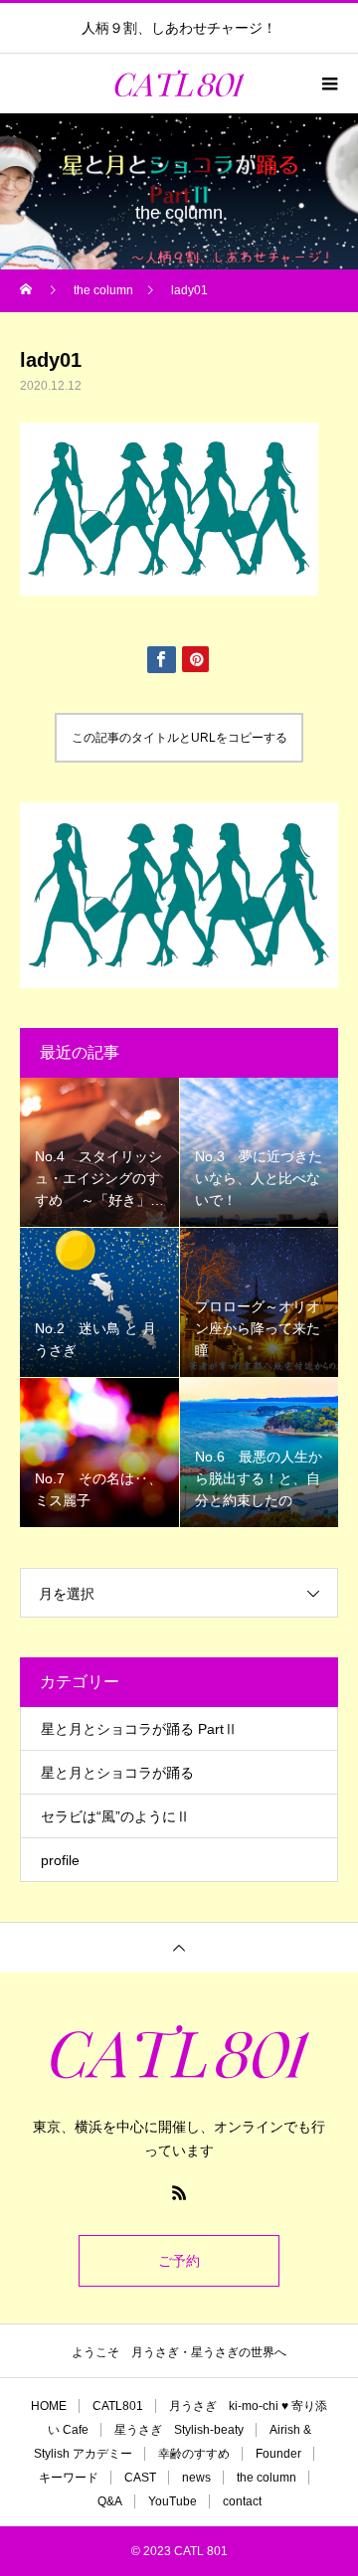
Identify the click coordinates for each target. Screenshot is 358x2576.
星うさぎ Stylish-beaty (179, 2430)
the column (267, 2478)
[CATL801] (179, 2052)
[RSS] (179, 2192)
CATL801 (118, 2406)
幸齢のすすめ (194, 2454)
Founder (278, 2454)
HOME (49, 2406)
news (196, 2478)
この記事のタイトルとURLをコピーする (179, 738)
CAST (140, 2478)
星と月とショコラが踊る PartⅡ (139, 1729)
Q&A (110, 2501)
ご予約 (179, 2261)
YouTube (173, 2501)
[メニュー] (328, 84)
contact (242, 2501)
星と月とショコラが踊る (117, 1773)
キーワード (69, 2478)
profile (60, 1860)
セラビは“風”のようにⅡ (115, 1816)
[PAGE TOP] (179, 1947)
